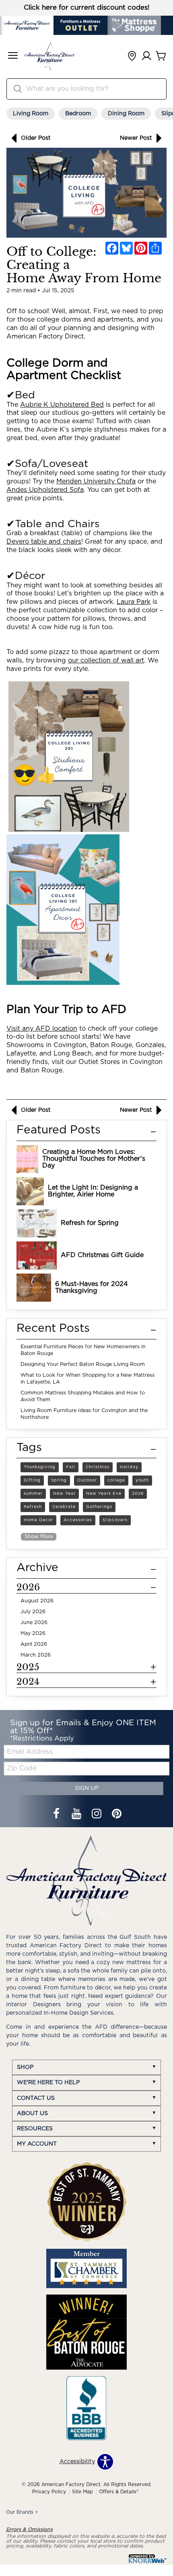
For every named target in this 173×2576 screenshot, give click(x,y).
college (116, 1480)
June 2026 (34, 1623)
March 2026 (36, 1655)
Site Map (82, 2492)
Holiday (129, 1467)
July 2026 (33, 1612)
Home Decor (38, 1520)
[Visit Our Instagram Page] (97, 1815)
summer (33, 1494)
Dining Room (126, 114)
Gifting (32, 1480)
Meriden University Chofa (96, 481)
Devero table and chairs (44, 542)
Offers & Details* (119, 2492)
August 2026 (37, 1601)
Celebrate (64, 1507)
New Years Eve (104, 1494)
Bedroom (78, 114)
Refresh (33, 1507)
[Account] (146, 56)
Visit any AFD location (42, 1029)
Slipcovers (115, 1520)
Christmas (98, 1467)
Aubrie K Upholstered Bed (62, 405)
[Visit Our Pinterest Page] (117, 1815)
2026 (138, 1494)
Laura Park (134, 602)
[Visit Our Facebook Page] (57, 1815)
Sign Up (87, 1788)
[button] (13, 56)
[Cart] (161, 56)
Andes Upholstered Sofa (45, 490)
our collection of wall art (106, 660)
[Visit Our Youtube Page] (77, 1815)
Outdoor (87, 1480)
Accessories (78, 1520)
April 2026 (34, 1644)
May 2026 (33, 1633)
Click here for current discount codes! (87, 8)
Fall (71, 1467)
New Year (64, 1494)
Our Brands (22, 2512)
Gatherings (99, 1507)
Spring (59, 1480)
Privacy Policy (49, 2492)
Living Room (31, 114)
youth (142, 1480)
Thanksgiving (40, 1467)
